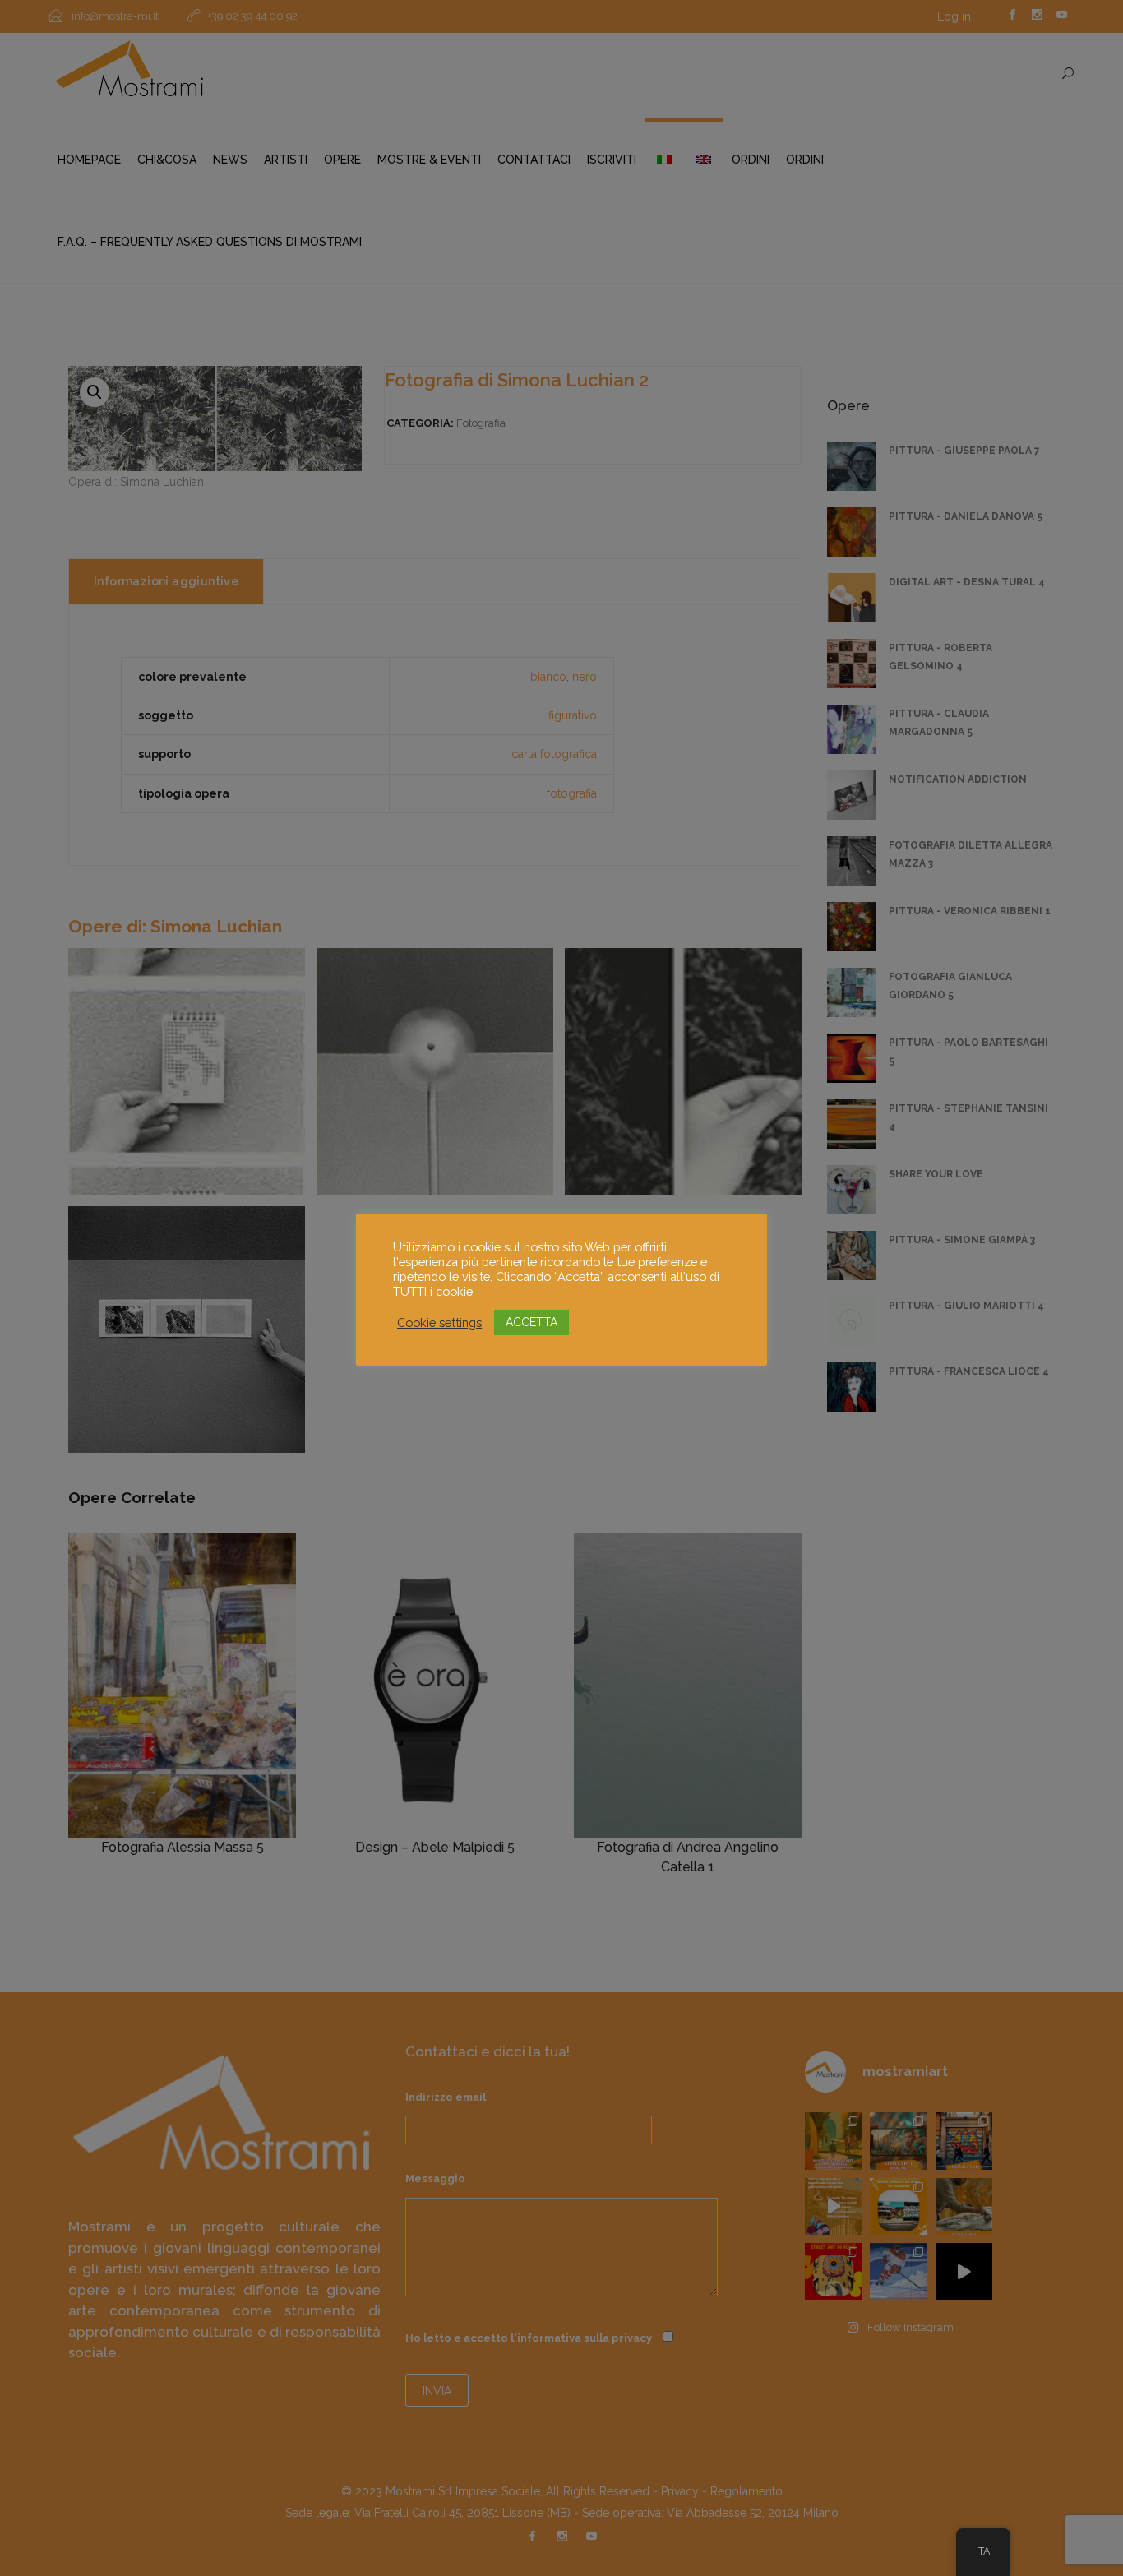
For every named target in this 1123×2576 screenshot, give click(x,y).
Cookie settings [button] (439, 1323)
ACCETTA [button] (531, 1322)
